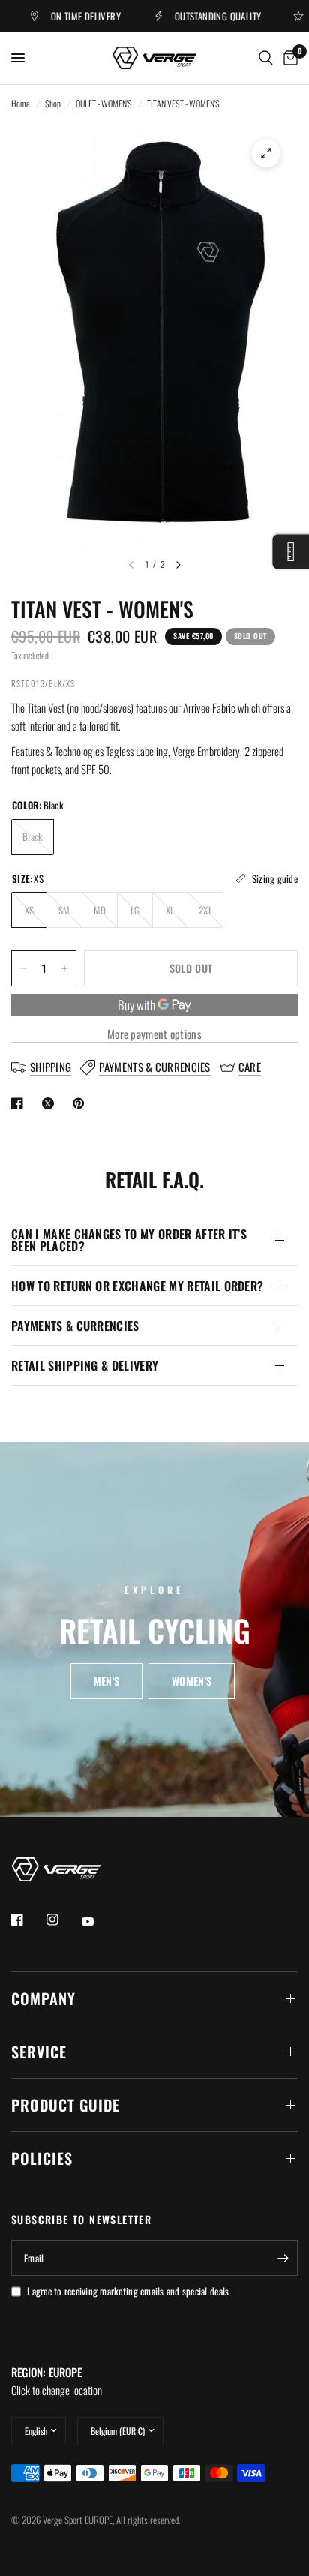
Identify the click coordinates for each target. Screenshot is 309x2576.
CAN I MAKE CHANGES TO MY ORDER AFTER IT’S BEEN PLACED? (129, 1240)
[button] (106, 1681)
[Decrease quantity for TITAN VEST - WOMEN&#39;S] (23, 968)
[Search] (266, 58)
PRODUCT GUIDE (66, 2105)
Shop (53, 103)
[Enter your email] (283, 2258)
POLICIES (42, 2158)
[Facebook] (28, 1920)
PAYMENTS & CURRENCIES (75, 1326)
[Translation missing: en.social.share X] (51, 1103)
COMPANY (43, 1998)
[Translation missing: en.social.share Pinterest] (82, 1103)
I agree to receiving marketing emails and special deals (128, 2291)
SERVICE (39, 2052)
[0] (288, 58)
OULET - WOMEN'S (104, 103)
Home (21, 103)
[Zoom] (266, 153)
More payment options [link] (154, 1034)
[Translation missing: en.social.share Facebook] (20, 1103)
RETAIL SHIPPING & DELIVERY (85, 1365)
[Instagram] (63, 1920)
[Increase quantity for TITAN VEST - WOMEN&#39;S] (64, 968)
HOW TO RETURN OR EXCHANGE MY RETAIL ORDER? (137, 1286)
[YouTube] (98, 1921)
